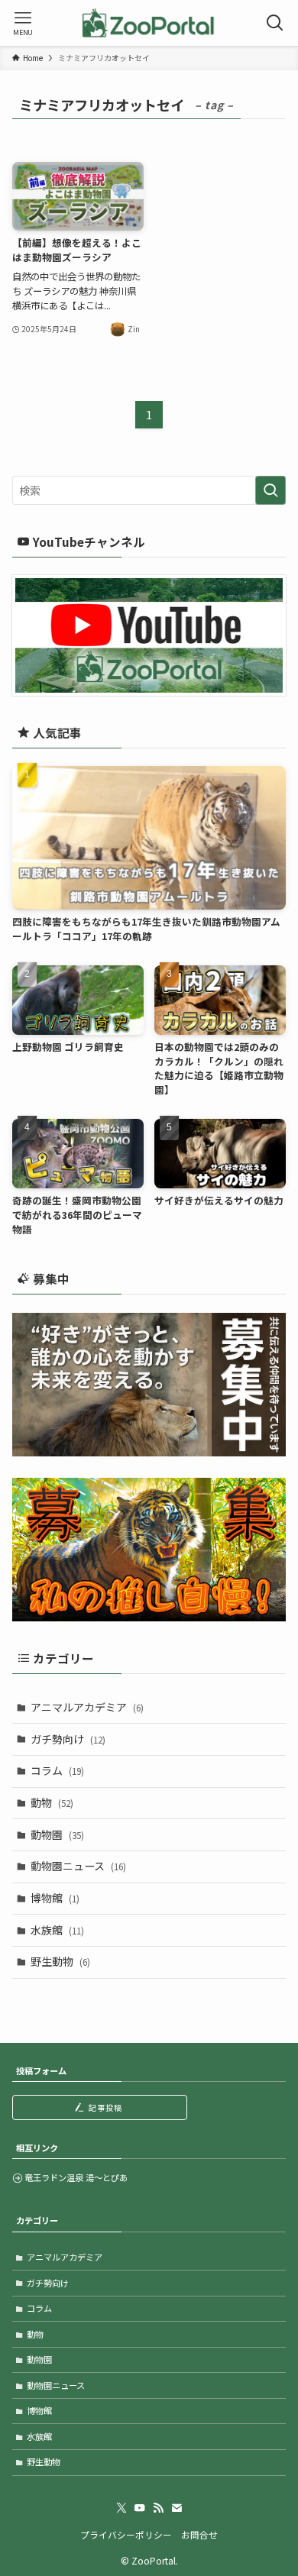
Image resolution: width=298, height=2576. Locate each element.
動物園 (57, 1834)
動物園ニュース (78, 1866)
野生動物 (60, 1961)
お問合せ (199, 2534)
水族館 (57, 1930)
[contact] (177, 2508)
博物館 (55, 1898)
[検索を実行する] (270, 490)
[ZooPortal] (149, 23)
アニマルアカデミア (87, 1707)
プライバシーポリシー (126, 2534)
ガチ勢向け (68, 1739)
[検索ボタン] (275, 23)
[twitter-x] (121, 2508)
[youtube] (140, 2508)
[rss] (158, 2508)
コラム (57, 1770)
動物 (52, 1802)
